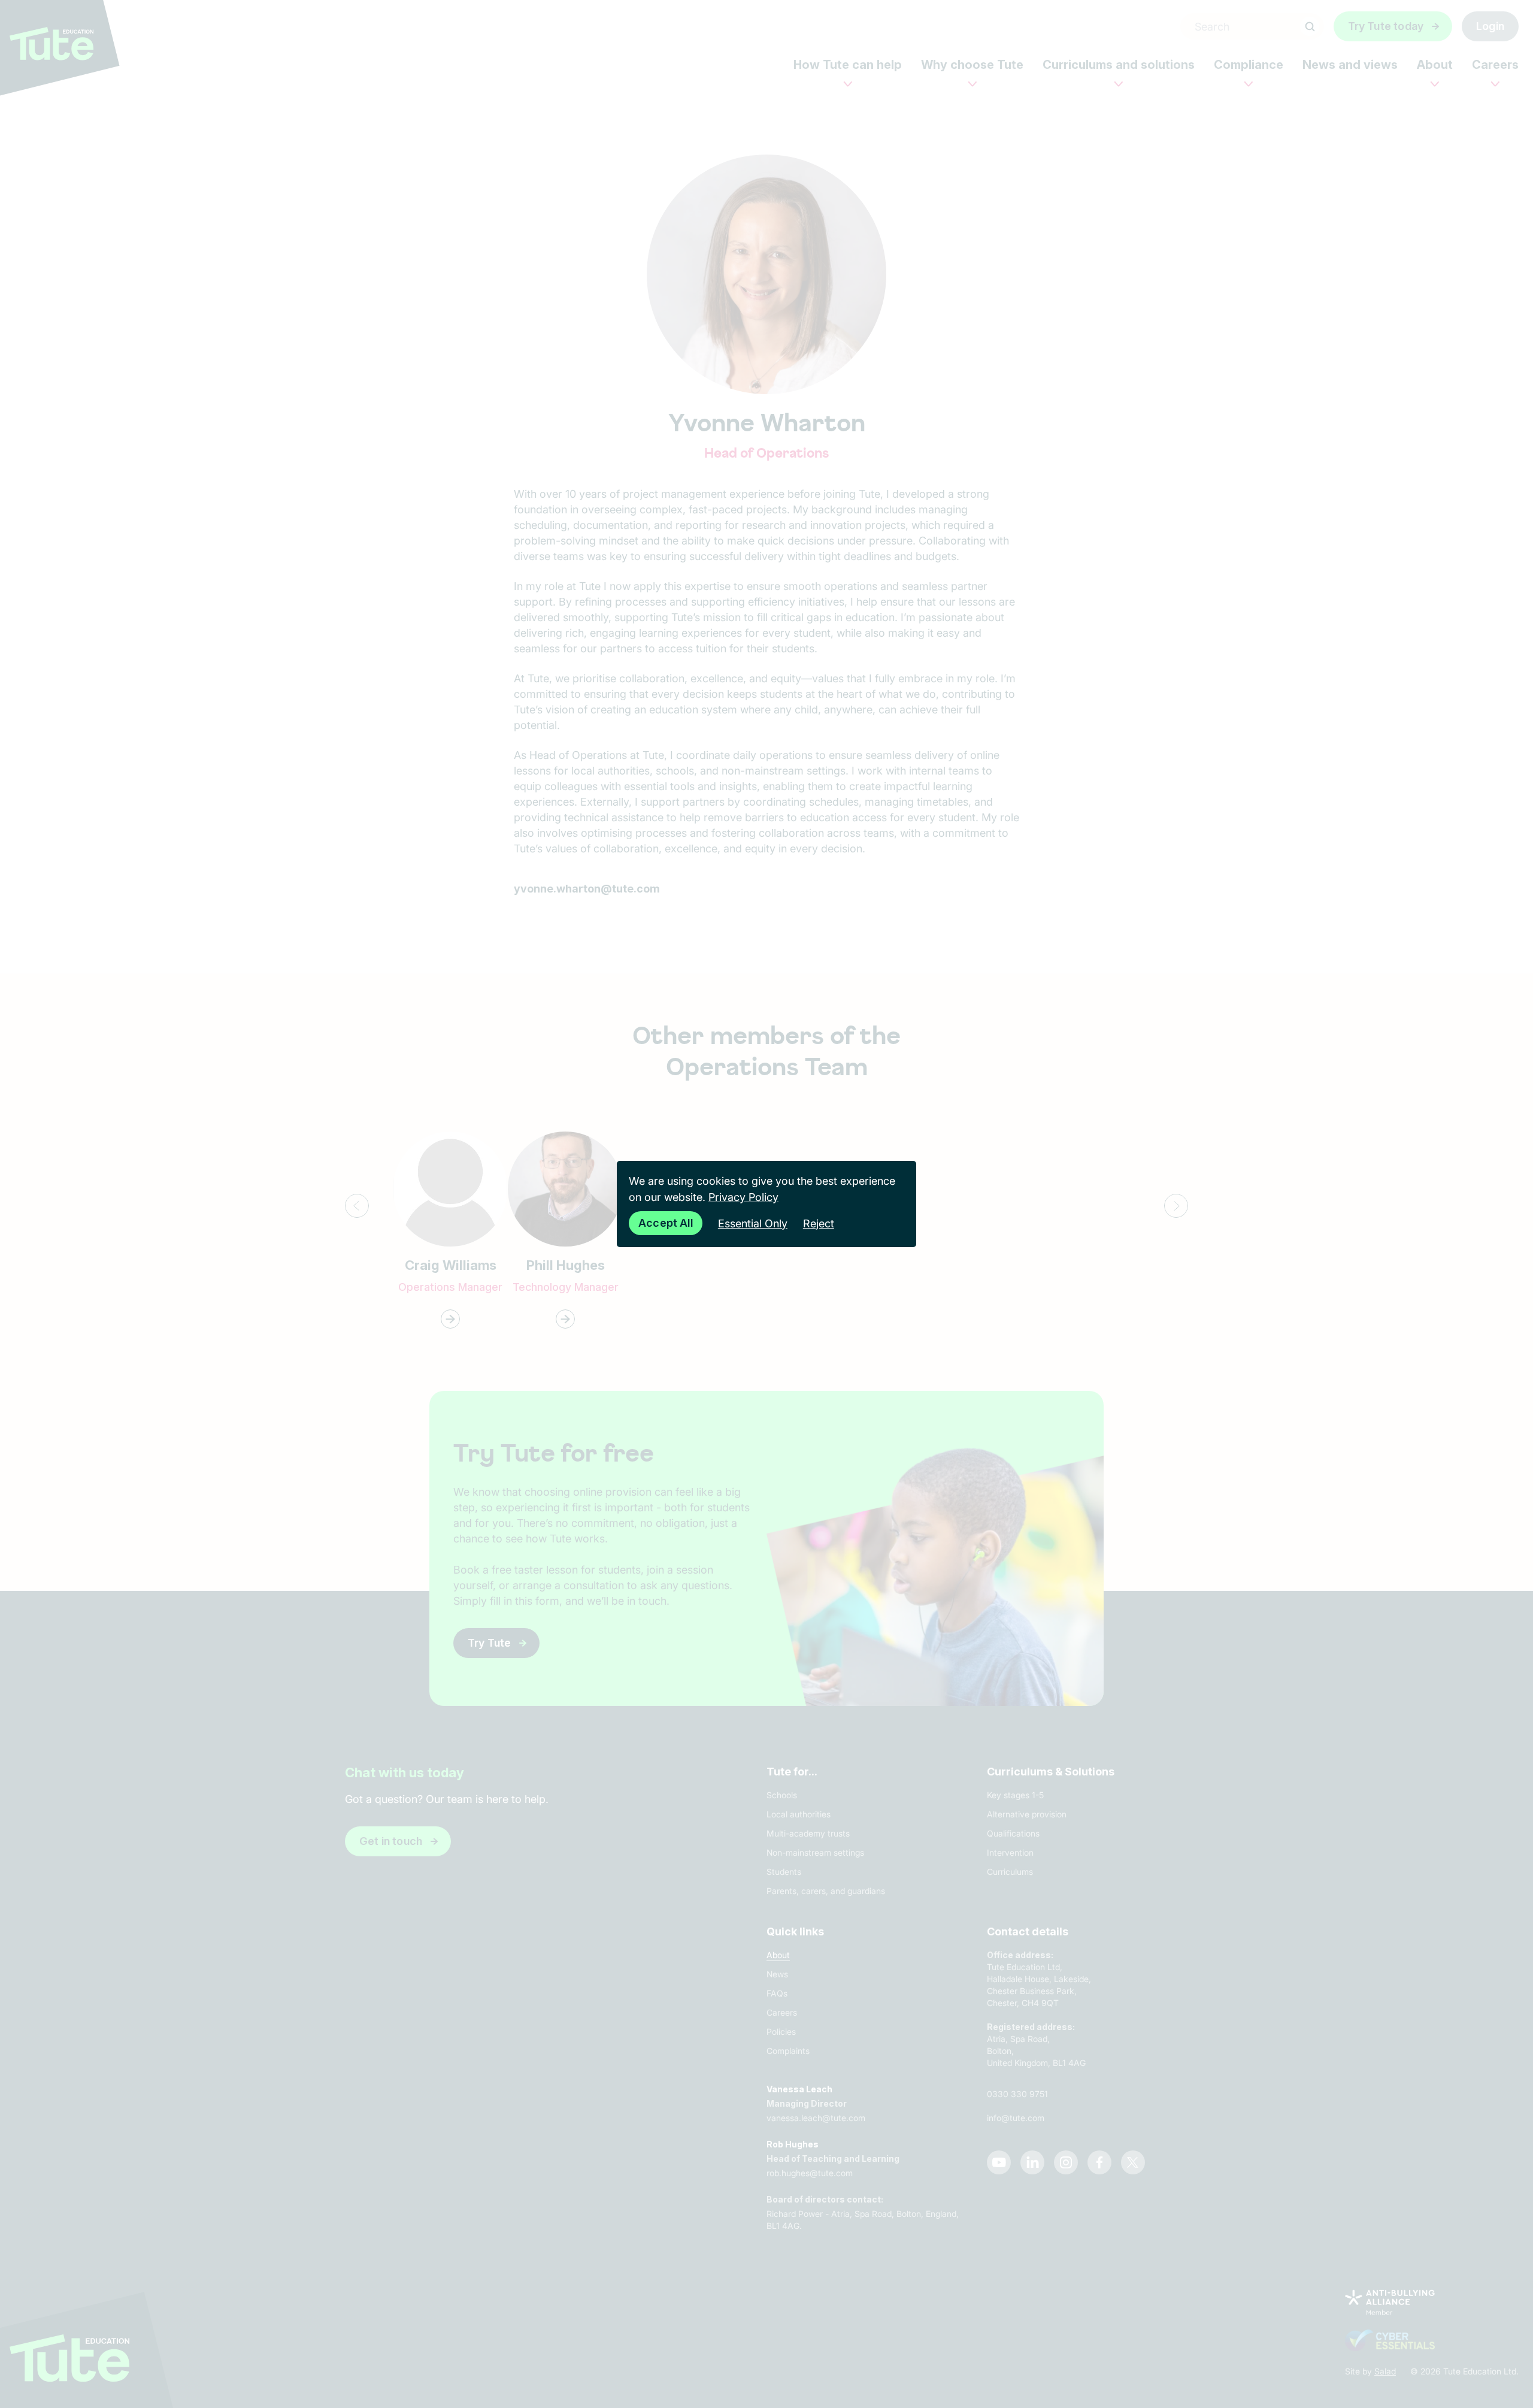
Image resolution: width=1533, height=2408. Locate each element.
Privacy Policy (743, 1197)
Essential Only (753, 1223)
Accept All (666, 1223)
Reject (819, 1223)
